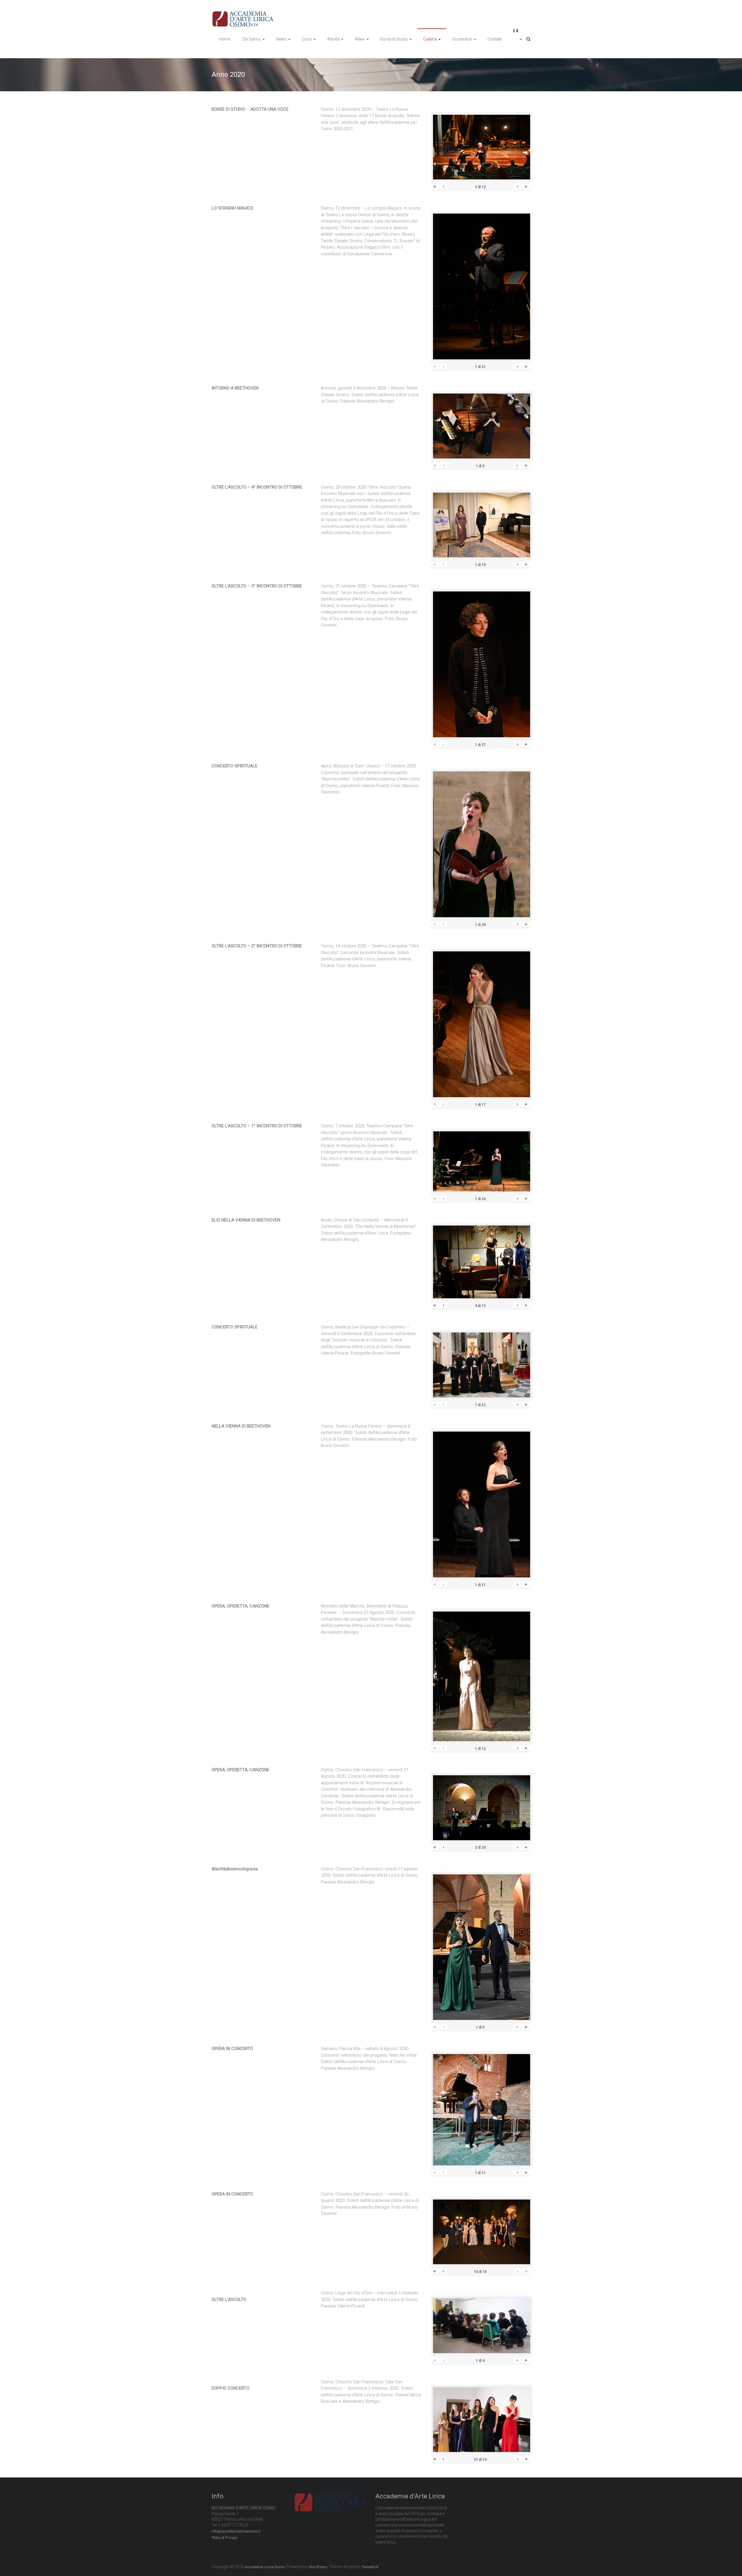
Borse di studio (394, 39)
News (281, 39)
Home (225, 39)
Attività (333, 39)
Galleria (430, 39)
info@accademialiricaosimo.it (236, 2531)
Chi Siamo (251, 39)
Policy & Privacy (224, 2538)
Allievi (360, 39)
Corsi (307, 39)
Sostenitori (462, 39)
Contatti (495, 39)
